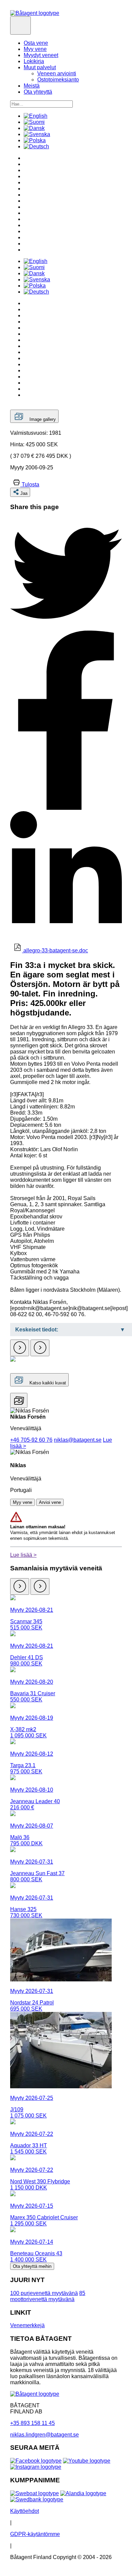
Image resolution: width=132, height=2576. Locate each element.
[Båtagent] (35, 13)
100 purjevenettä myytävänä (44, 2293)
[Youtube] (87, 2461)
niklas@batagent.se (78, 1440)
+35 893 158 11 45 (32, 2423)
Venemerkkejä (27, 2325)
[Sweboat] (35, 2493)
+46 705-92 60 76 (31, 1440)
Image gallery (43, 419)
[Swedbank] (37, 2499)
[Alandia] (83, 2493)
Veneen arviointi (57, 73)
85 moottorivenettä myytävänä (48, 2296)
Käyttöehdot (25, 2511)
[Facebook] (36, 2461)
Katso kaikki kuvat (47, 1383)
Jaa (24, 493)
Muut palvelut (40, 67)
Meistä (32, 86)
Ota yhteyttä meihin (32, 2266)
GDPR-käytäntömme (35, 2534)
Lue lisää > (23, 1555)
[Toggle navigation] (20, 25)
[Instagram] (36, 2467)
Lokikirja (34, 61)
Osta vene (36, 43)
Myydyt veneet (41, 55)
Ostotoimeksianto (58, 80)
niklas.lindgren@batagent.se (45, 2435)
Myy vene (35, 49)
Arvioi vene (50, 1502)
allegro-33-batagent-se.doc (56, 950)
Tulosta (30, 484)
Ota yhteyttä (38, 92)
